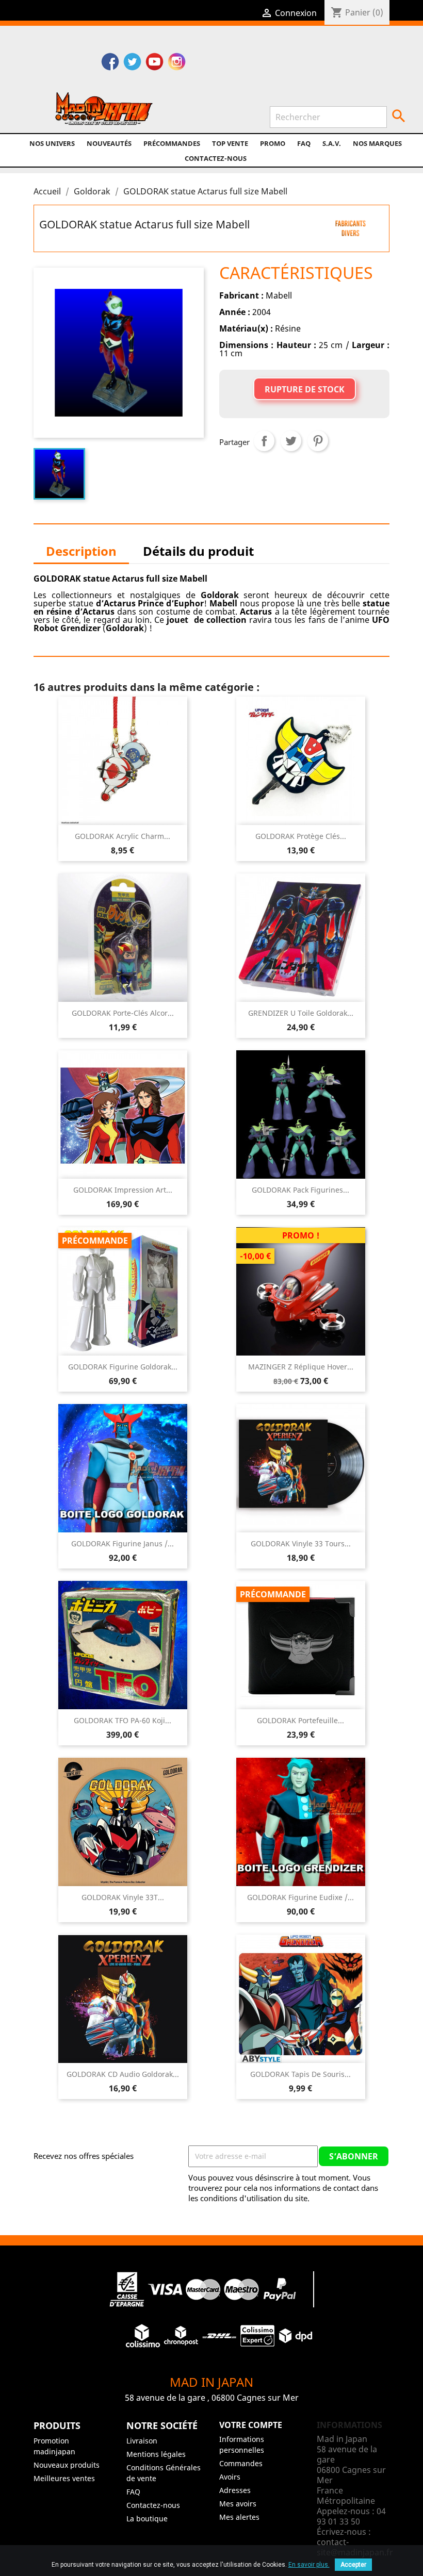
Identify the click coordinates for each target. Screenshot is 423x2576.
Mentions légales (156, 2454)
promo (273, 143)
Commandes (241, 2463)
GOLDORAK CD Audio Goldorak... (123, 2074)
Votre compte (251, 2425)
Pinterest (318, 441)
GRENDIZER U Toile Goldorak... (301, 1013)
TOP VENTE (230, 143)
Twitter (132, 63)
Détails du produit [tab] (198, 551)
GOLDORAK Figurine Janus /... (123, 1543)
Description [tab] (81, 551)
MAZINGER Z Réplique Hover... (301, 1367)
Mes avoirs (238, 2504)
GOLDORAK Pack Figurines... (300, 1190)
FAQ (304, 143)
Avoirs (230, 2477)
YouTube (154, 63)
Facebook (110, 63)
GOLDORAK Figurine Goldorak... (123, 1367)
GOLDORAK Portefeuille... (300, 1720)
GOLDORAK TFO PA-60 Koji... (123, 1720)
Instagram (177, 63)
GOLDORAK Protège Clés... (301, 836)
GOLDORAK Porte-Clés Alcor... (123, 1013)
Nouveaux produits (67, 2465)
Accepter (353, 2565)
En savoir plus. (309, 2565)
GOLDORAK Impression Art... (123, 1190)
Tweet (291, 441)
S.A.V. (332, 143)
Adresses (235, 2490)
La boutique (147, 2519)
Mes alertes (239, 2517)
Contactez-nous (216, 158)
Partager (264, 441)
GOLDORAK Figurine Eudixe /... (300, 1897)
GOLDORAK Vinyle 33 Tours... (301, 1543)
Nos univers (52, 143)
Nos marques (377, 143)
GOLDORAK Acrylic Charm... (123, 836)
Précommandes (172, 143)
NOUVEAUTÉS (109, 143)
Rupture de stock (305, 389)
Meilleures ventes (64, 2478)
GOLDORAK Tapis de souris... (300, 2074)
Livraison (142, 2441)
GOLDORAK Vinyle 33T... (123, 1897)
